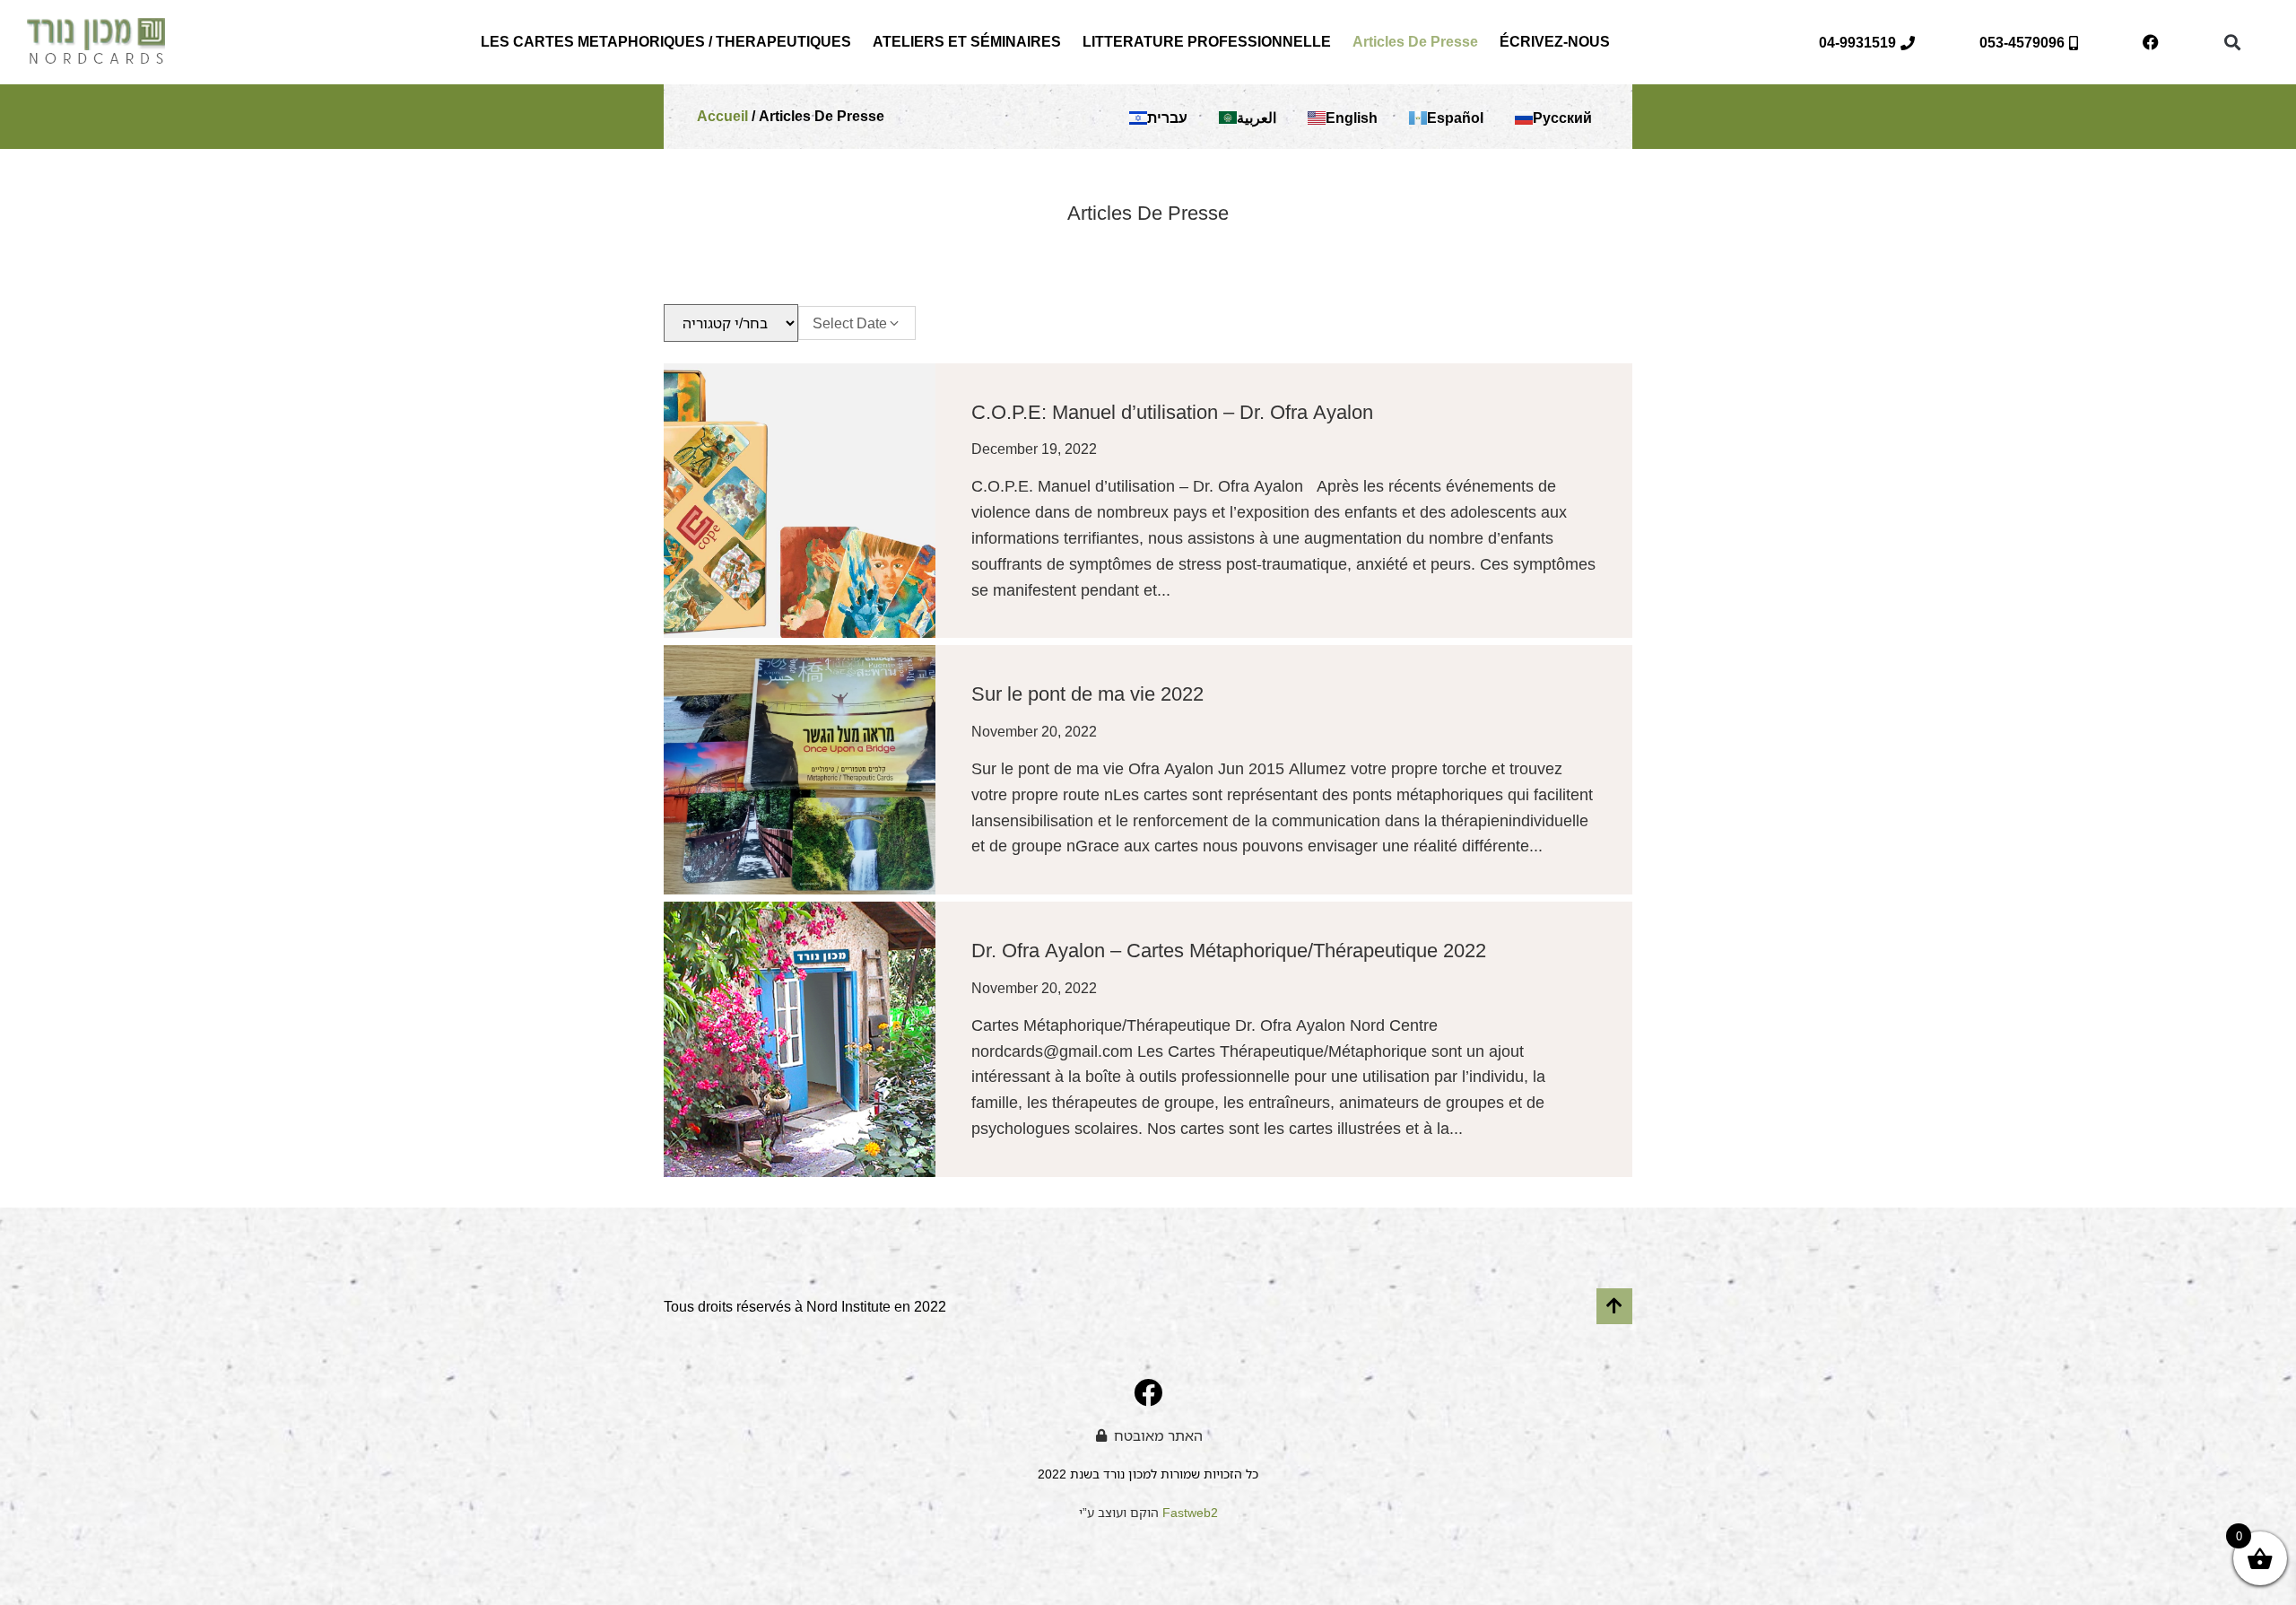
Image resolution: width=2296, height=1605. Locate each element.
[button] (2232, 43)
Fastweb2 (1190, 1512)
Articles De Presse (1415, 42)
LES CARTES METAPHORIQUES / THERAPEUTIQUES (666, 42)
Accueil (722, 116)
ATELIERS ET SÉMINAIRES (967, 42)
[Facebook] (2151, 42)
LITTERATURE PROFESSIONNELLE (1207, 42)
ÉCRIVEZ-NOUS (1555, 42)
